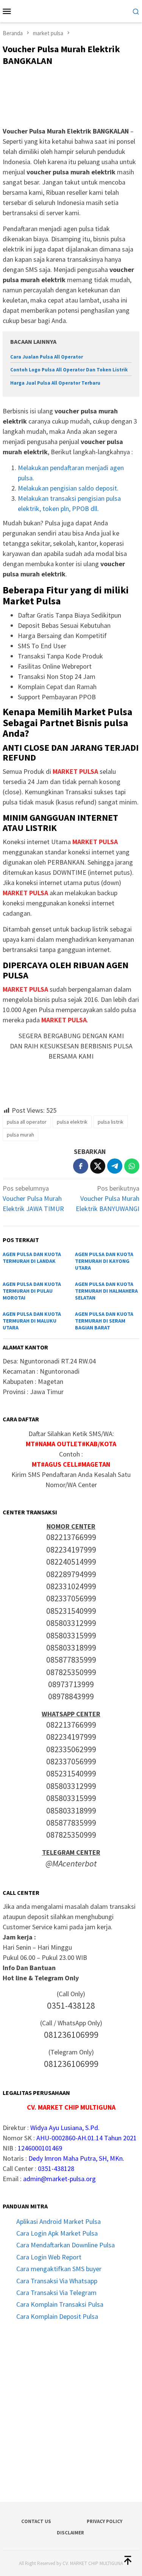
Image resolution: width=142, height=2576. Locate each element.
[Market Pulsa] (71, 10)
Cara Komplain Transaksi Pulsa (60, 2304)
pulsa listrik (111, 1122)
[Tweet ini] (98, 1166)
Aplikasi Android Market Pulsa (59, 2221)
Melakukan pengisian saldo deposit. (68, 488)
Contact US (36, 2521)
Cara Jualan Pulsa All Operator (47, 357)
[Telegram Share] (115, 1166)
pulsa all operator (27, 1122)
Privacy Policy (105, 2521)
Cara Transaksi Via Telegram (56, 2293)
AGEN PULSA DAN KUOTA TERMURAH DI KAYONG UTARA (104, 1261)
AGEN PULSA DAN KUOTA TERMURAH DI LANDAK (32, 1258)
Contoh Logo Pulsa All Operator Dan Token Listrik (69, 370)
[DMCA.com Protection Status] (71, 2414)
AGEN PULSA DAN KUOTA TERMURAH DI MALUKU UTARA (32, 1321)
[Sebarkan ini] (81, 1166)
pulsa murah (20, 1135)
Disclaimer (70, 2533)
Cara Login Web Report (49, 2257)
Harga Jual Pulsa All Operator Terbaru (55, 383)
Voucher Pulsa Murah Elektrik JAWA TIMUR (33, 1198)
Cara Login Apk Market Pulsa (57, 2233)
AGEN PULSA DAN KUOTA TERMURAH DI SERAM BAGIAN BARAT (104, 1321)
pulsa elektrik (72, 1122)
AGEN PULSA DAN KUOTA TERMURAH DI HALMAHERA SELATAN (106, 1291)
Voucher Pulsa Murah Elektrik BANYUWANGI (108, 1198)
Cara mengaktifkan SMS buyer (59, 2269)
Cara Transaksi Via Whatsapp (57, 2281)
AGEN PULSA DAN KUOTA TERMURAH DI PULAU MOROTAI (32, 1291)
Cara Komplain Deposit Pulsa (57, 2316)
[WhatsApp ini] (132, 1166)
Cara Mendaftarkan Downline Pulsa (66, 2245)
